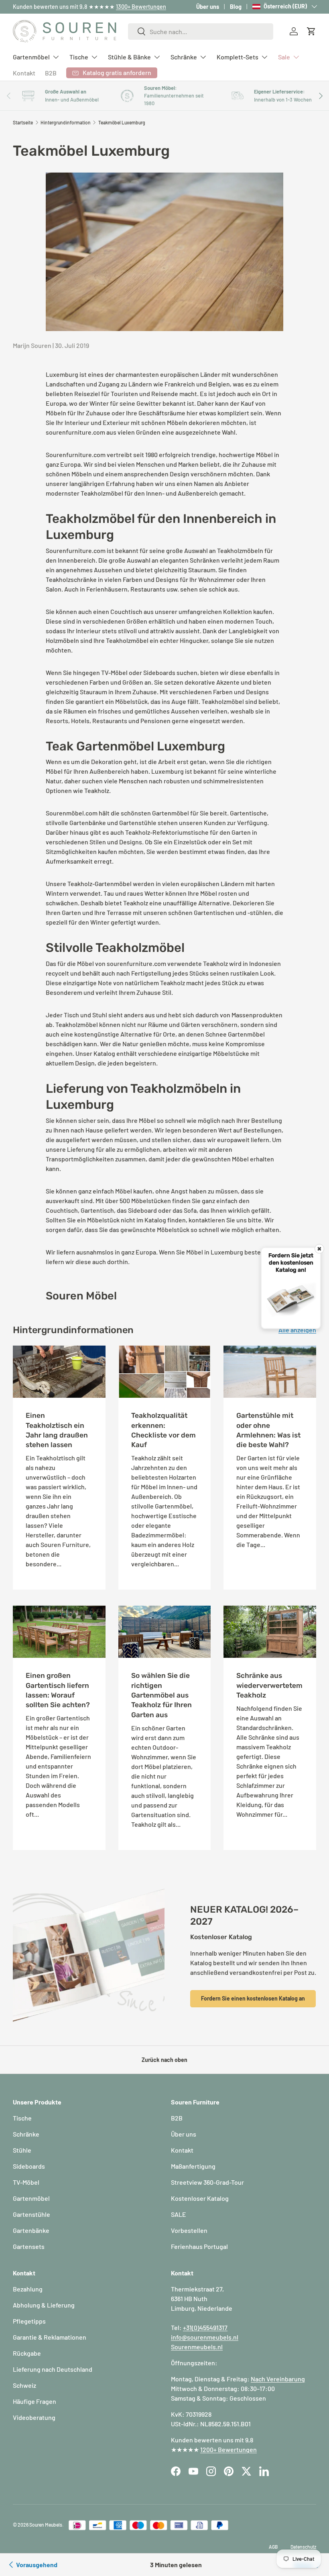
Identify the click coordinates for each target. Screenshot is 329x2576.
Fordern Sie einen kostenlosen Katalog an (253, 1998)
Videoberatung (34, 2417)
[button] (311, 31)
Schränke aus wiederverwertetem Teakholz (269, 1685)
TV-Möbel (26, 2182)
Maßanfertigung (193, 2166)
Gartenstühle (31, 2214)
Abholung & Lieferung (44, 2305)
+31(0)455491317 (205, 2327)
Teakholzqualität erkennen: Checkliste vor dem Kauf (163, 1430)
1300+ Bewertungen (141, 7)
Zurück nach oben (164, 2060)
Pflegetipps (29, 2321)
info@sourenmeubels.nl (205, 2337)
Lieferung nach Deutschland (53, 2369)
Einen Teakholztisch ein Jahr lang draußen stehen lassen (57, 1430)
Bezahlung (28, 2289)
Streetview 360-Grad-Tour (207, 2182)
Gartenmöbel (31, 2198)
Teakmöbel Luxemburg (122, 122)
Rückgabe (27, 2353)
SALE (179, 2214)
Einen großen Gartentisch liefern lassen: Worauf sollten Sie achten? (58, 1690)
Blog (236, 7)
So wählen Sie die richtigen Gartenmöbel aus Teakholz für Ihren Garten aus (161, 1695)
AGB (273, 2547)
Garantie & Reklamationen (50, 2337)
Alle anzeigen (297, 1330)
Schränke (26, 2134)
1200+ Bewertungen (228, 2449)
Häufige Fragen (35, 2401)
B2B (51, 73)
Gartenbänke (31, 2230)
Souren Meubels (46, 2525)
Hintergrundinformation (66, 122)
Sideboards (29, 2166)
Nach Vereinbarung (278, 2379)
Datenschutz (303, 2547)
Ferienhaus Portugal (199, 2246)
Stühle (22, 2150)
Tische (22, 2118)
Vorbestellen (189, 2230)
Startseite (23, 122)
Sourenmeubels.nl (197, 2347)
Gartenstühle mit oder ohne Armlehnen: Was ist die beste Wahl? (268, 1430)
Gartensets (29, 2246)
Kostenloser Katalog (200, 2198)
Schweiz (24, 2385)
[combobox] (201, 32)
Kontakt (24, 73)
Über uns (208, 7)
